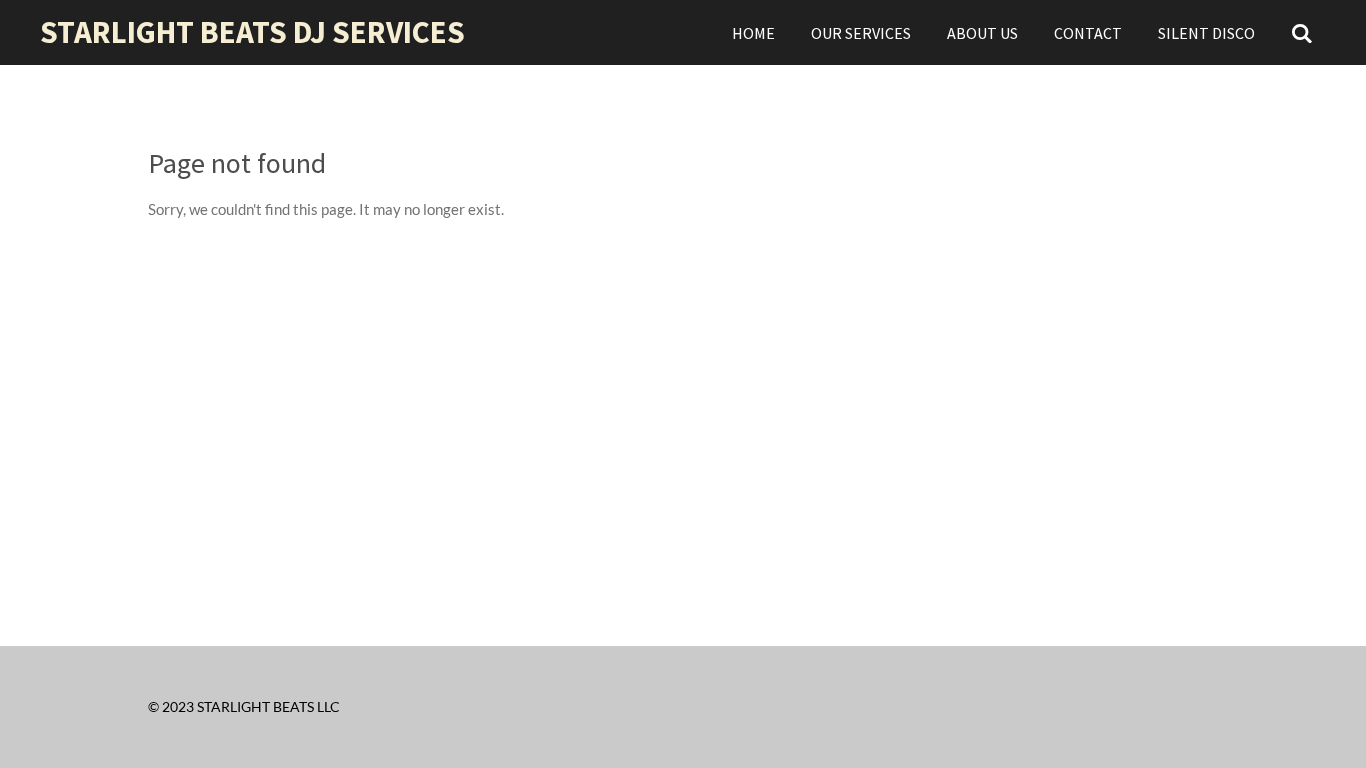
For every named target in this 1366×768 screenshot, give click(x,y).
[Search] (1302, 33)
